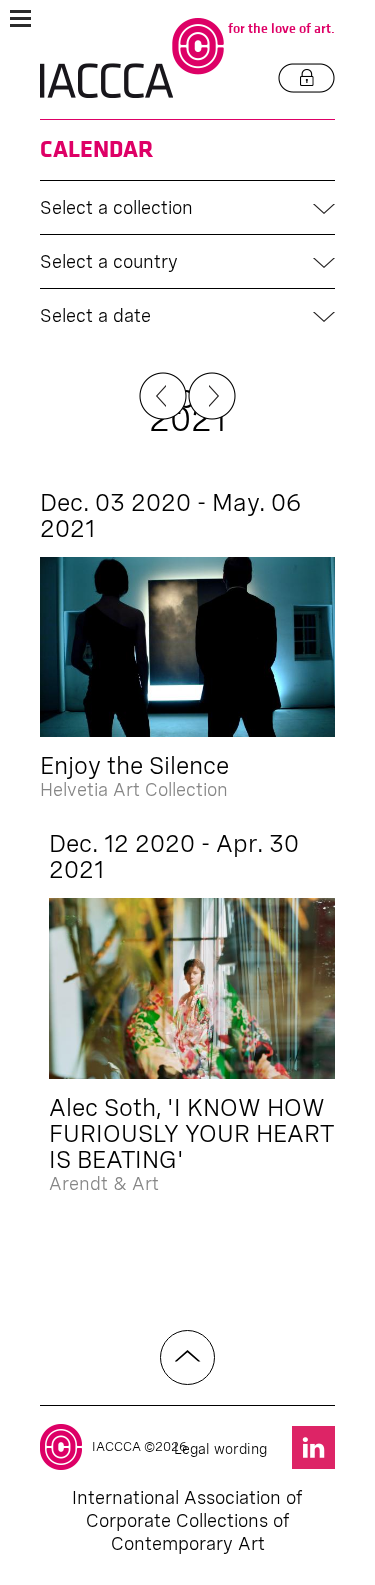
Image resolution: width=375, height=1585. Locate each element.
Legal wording (220, 1449)
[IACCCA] (132, 58)
